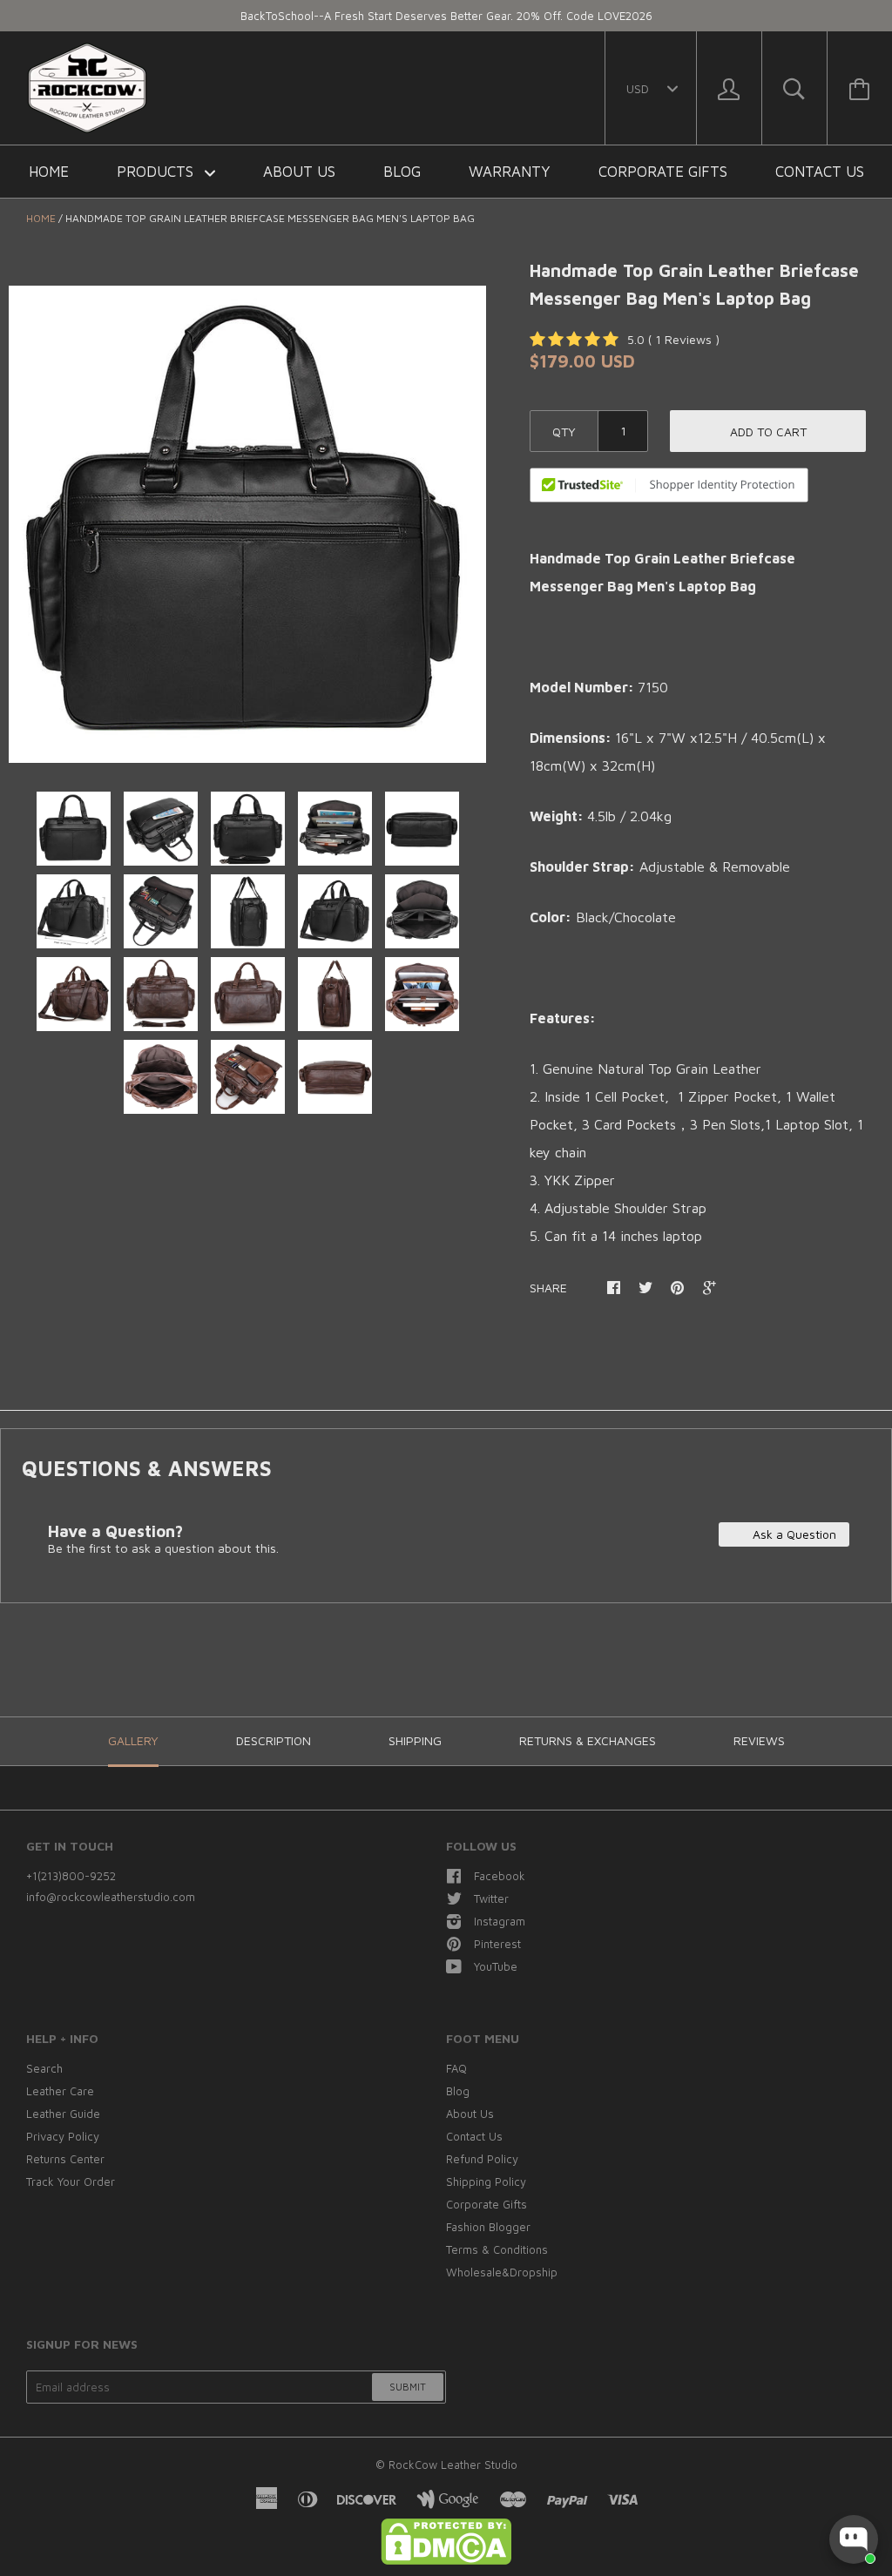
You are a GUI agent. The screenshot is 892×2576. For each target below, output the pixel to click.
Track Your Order (71, 2182)
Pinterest (497, 1944)
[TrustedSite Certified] (669, 485)
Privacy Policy (63, 2136)
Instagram (500, 1921)
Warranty (510, 172)
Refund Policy (482, 2159)
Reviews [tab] (759, 1740)
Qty (564, 432)
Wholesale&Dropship (502, 2272)
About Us (299, 172)
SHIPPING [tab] (415, 1740)
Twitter (491, 1898)
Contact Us (820, 172)
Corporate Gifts (663, 172)
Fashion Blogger (488, 2227)
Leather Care (60, 2091)
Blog (402, 172)
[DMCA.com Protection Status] (446, 2560)
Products (157, 172)
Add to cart (768, 432)
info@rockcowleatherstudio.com (111, 1897)
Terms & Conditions (497, 2249)
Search (44, 2068)
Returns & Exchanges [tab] (588, 1740)
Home (49, 172)
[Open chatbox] (854, 2539)
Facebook (500, 1876)
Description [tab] (274, 1740)
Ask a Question (793, 1534)
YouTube (496, 1966)
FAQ (456, 2068)
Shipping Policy (486, 2182)
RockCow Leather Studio (453, 2465)
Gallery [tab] (133, 1740)
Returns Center (65, 2159)
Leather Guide (63, 2114)
